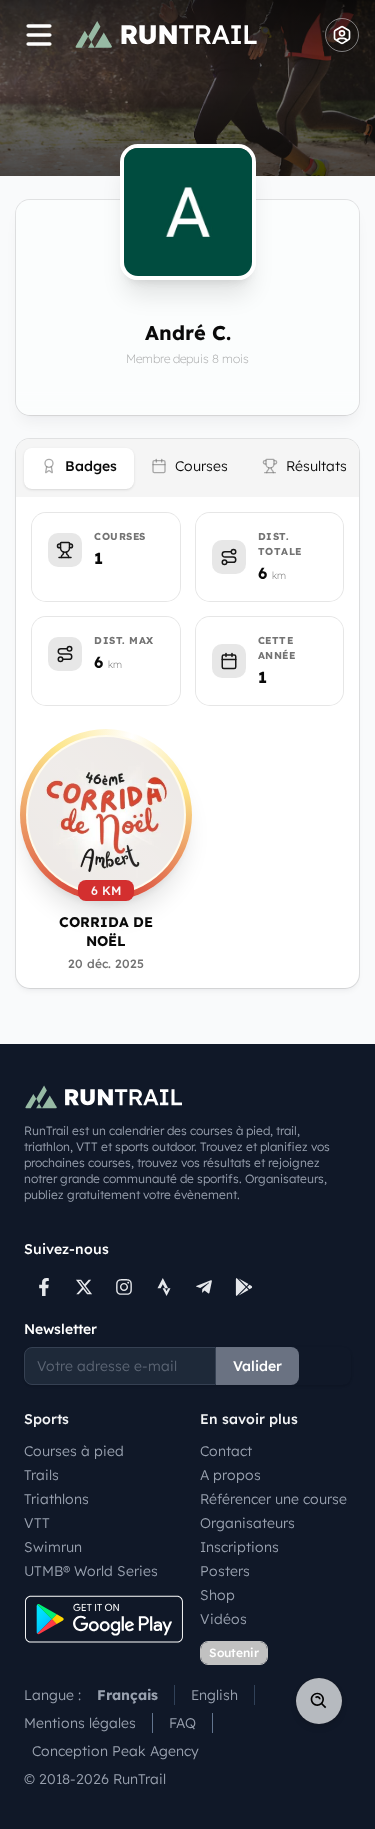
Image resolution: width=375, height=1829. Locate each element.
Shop (217, 1595)
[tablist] (187, 468)
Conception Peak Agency (115, 1751)
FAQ (182, 1723)
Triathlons (56, 1499)
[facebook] (44, 1287)
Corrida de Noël (106, 931)
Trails (41, 1475)
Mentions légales (80, 1723)
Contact (226, 1451)
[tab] (79, 468)
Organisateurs (247, 1523)
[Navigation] (39, 35)
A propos (230, 1475)
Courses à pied (74, 1451)
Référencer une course (273, 1499)
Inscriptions (239, 1547)
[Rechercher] (319, 1701)
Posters (225, 1571)
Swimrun (53, 1547)
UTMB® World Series (91, 1571)
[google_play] (244, 1287)
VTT (37, 1523)
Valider (257, 1366)
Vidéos (223, 1619)
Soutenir (234, 1652)
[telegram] (204, 1287)
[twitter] (84, 1287)
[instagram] (124, 1287)
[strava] (164, 1287)
